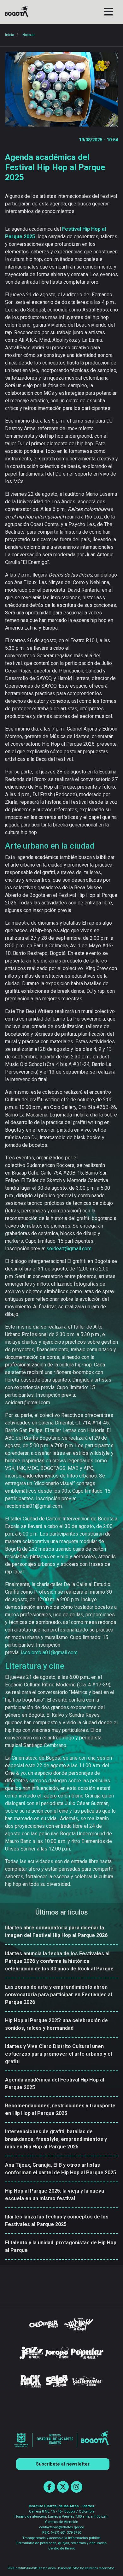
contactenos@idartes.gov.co (61, 2527)
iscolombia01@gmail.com (49, 1652)
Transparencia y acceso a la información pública (61, 2538)
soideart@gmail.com (69, 1249)
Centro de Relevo (62, 2548)
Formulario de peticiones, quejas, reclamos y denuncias (61, 2543)
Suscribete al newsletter (63, 2464)
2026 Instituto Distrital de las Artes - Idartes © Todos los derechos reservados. (61, 2568)
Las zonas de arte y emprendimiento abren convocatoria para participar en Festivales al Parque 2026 (59, 1995)
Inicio (9, 35)
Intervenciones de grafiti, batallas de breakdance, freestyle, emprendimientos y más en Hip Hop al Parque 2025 (56, 2139)
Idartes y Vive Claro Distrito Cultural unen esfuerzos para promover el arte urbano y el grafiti (59, 2054)
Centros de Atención (62, 2522)
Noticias (29, 35)
